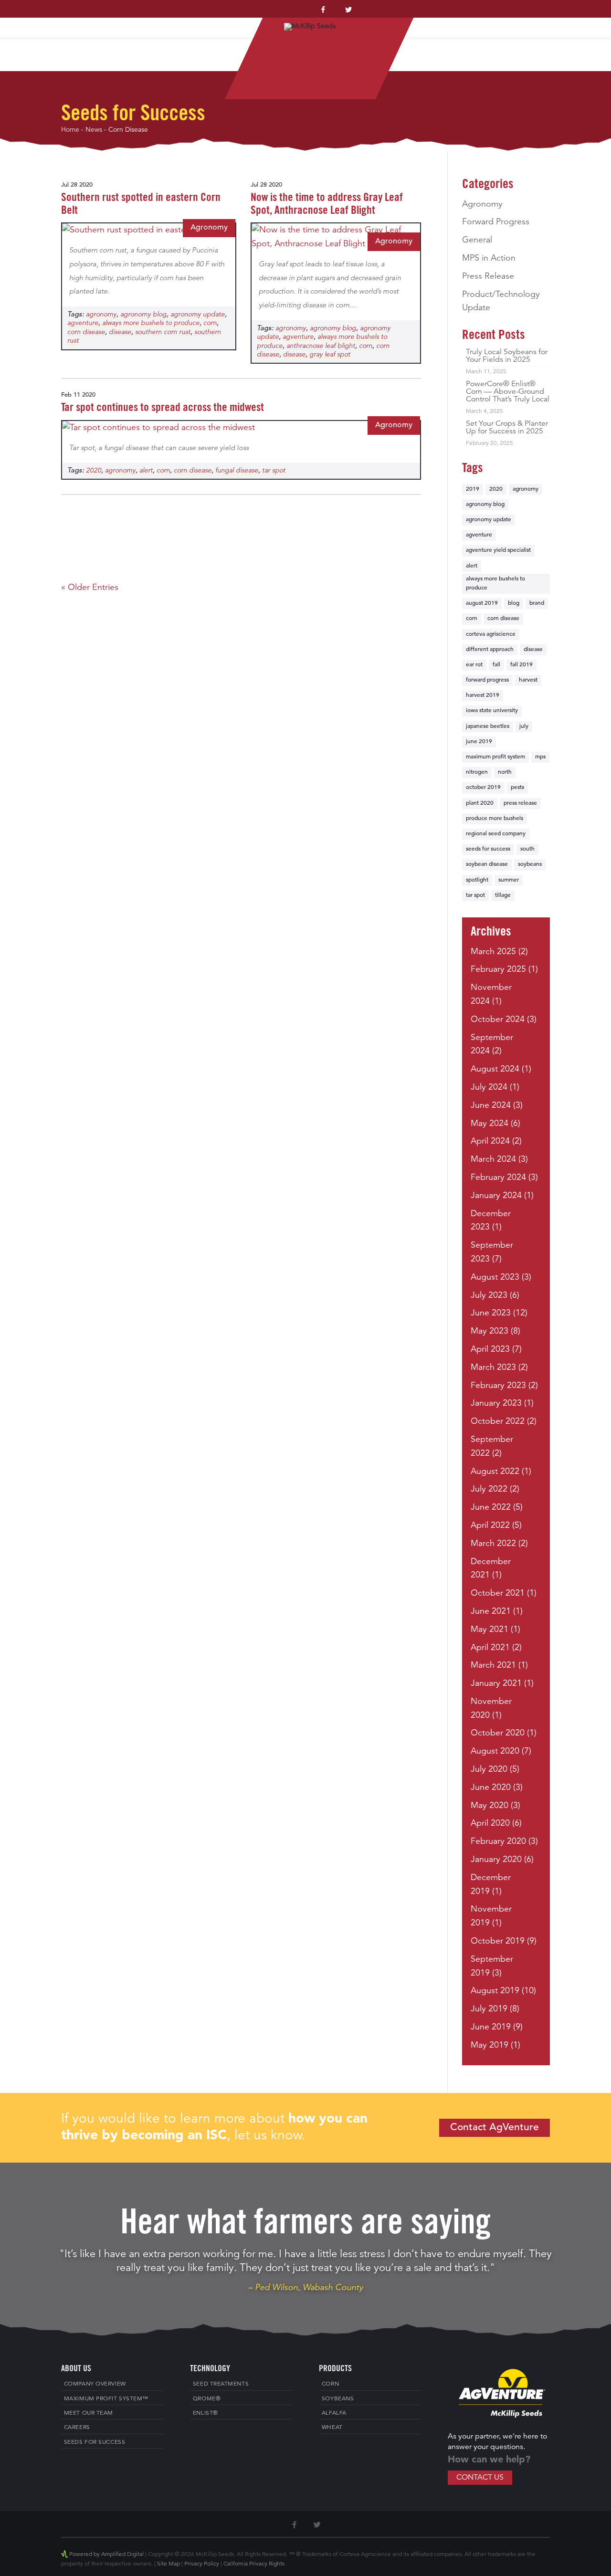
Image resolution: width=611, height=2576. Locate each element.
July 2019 (489, 2009)
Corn (210, 323)
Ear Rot (474, 665)
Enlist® (205, 2413)
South (527, 849)
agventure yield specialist (498, 550)
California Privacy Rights (254, 2564)
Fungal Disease (237, 471)
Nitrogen (477, 772)
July (524, 726)
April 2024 (490, 1141)
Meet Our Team (89, 2413)
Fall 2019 (521, 665)
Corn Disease (86, 332)
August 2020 (495, 1751)
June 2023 (491, 1313)
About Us (83, 16)
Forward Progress (496, 222)
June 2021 (491, 1611)
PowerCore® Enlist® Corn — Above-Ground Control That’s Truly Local (508, 392)
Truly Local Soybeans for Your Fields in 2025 (507, 356)
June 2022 (491, 1507)
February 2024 (498, 1178)
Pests (517, 788)
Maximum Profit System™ (175, 16)
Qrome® (207, 2399)
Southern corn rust (163, 332)
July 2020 (489, 1769)
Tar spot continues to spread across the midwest (163, 408)
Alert (146, 471)
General (477, 240)
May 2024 (490, 1124)
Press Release (488, 276)
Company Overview (95, 2384)
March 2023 (493, 1367)
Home (39, 16)
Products (430, 16)
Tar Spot (274, 471)
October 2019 (483, 788)
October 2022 (498, 1421)
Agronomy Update (198, 315)
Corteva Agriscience (491, 634)
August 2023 (495, 1277)
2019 (473, 489)
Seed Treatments (221, 2384)
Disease (120, 332)
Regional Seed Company (496, 834)
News (94, 130)
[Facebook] (323, 12)
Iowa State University (492, 711)
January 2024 (496, 1196)
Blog (514, 603)
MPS (540, 757)
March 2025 (493, 952)
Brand (537, 603)
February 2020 (498, 1841)
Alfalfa (334, 2413)
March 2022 (493, 1544)
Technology (498, 16)
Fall (496, 665)
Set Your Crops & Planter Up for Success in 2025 (507, 428)
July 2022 (489, 1489)
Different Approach (490, 650)
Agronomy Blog (143, 315)
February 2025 (498, 969)
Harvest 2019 (483, 695)
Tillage (503, 895)
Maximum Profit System (495, 757)
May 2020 (490, 1806)
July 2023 (489, 1295)
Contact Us (480, 2478)
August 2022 (495, 1472)
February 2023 (498, 1386)
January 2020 (496, 1860)
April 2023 (490, 1349)
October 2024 (498, 1020)
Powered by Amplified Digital (106, 2555)
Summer (509, 880)
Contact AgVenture (495, 2128)
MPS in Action (489, 258)
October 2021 (498, 1593)
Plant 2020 (480, 803)
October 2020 (498, 1733)
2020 (94, 471)
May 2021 (490, 1630)
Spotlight (477, 880)
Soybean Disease (487, 864)
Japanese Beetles (488, 726)
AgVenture (83, 323)
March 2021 (493, 1665)
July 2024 (489, 1087)
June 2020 (491, 1787)
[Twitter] (348, 12)
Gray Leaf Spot (330, 355)
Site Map (169, 2564)
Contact (565, 16)
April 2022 (490, 1525)
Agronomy (209, 228)
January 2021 (496, 1683)
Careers (77, 2428)
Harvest (528, 680)
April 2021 (490, 1648)
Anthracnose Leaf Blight (321, 346)
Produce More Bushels (495, 819)
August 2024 (495, 1069)
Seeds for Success (488, 849)
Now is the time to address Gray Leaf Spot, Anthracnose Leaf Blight (327, 205)
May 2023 (490, 1331)
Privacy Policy (202, 2564)
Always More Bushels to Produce (151, 323)
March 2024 (493, 1159)
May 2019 (490, 2045)
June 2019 (479, 742)
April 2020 (490, 1823)
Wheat (332, 2428)
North (505, 772)
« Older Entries (90, 588)
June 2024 (491, 1105)
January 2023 (496, 1403)
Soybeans (530, 864)
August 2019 (482, 603)
